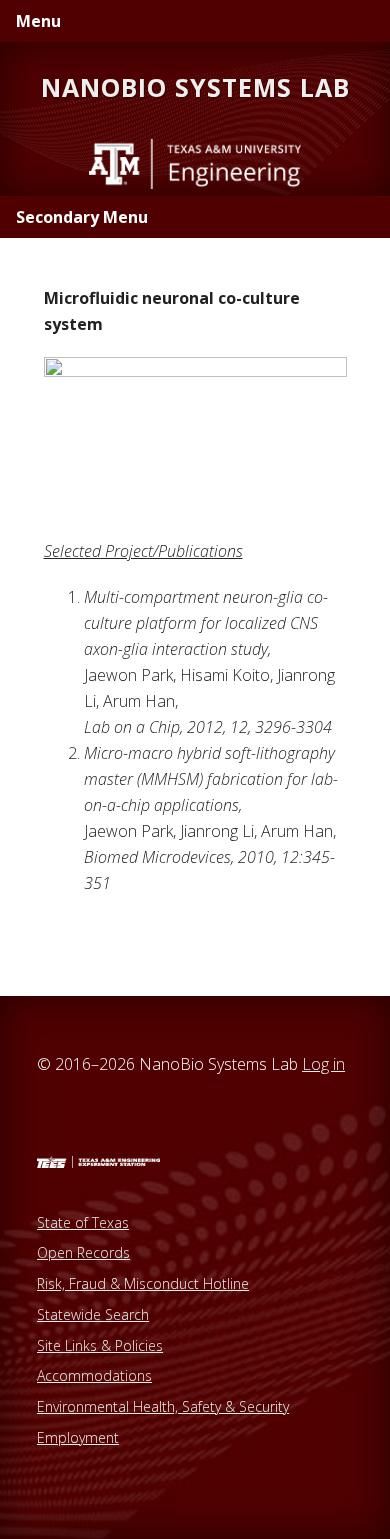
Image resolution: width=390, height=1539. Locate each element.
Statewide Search (93, 1314)
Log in (323, 1064)
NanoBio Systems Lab (195, 87)
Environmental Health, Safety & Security (163, 1406)
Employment (78, 1437)
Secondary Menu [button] (82, 217)
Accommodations (94, 1375)
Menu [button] (38, 21)
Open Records (83, 1252)
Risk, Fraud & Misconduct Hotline (143, 1283)
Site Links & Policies (100, 1345)
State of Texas (83, 1222)
